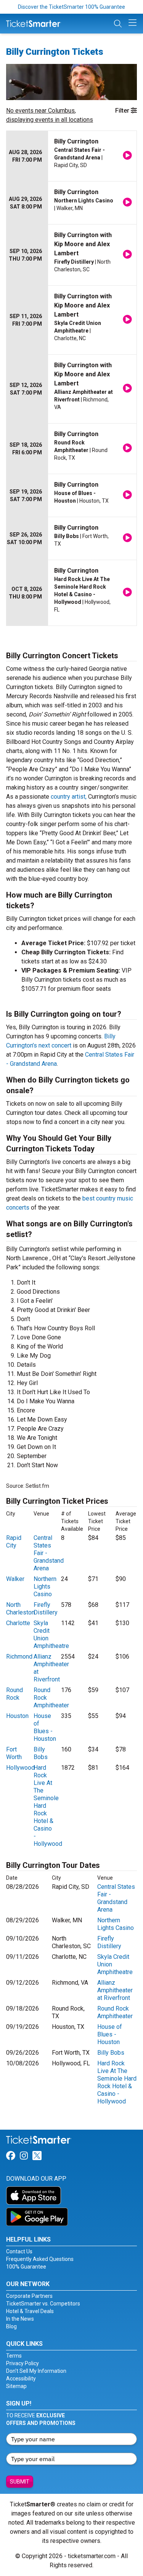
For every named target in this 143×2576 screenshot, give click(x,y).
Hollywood (20, 1768)
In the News (20, 2319)
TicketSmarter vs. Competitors (43, 2304)
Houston (17, 1716)
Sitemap (16, 2386)
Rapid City (14, 1542)
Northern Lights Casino (45, 1587)
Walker (15, 1579)
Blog (11, 2326)
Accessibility (21, 2379)
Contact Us (19, 2251)
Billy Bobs (41, 1753)
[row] (71, 156)
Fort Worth (14, 1753)
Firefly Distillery (46, 1609)
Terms (14, 2356)
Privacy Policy (22, 2363)
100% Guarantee (26, 2267)
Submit (20, 2482)
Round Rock (14, 1694)
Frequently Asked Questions (40, 2259)
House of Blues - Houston (45, 1727)
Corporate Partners (29, 2296)
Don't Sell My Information (36, 2371)
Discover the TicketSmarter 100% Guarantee (71, 7)
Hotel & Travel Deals (30, 2311)
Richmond (19, 1657)
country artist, (69, 797)
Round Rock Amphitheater (115, 2012)
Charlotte (18, 1623)
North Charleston (20, 1609)
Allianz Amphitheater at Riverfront (115, 1990)
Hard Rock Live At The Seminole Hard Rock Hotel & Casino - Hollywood (117, 2082)
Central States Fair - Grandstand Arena (116, 1898)
